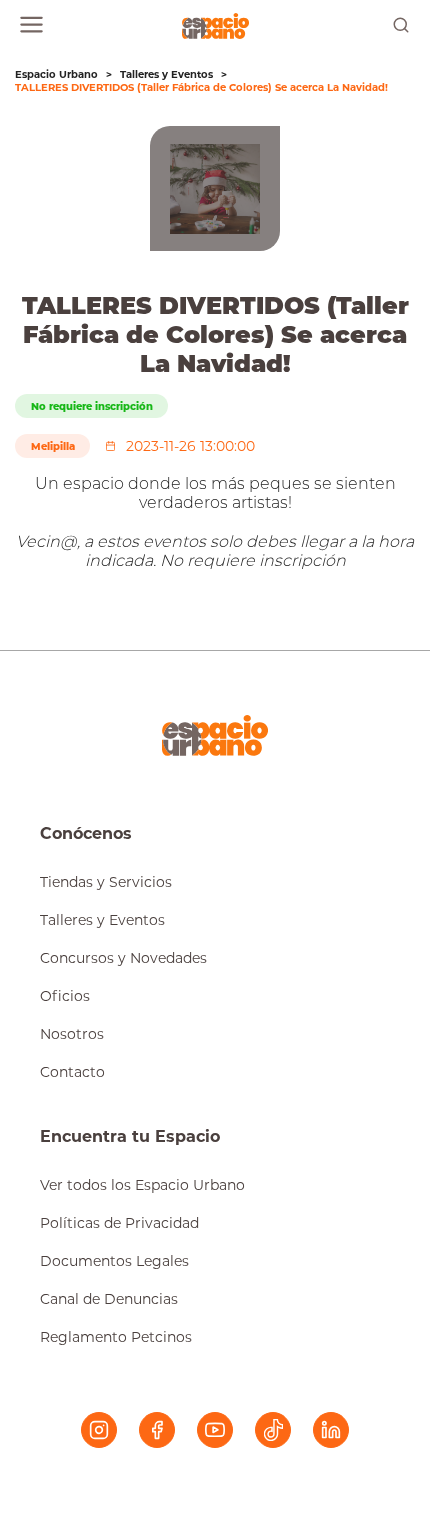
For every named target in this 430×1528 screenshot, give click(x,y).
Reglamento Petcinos (116, 1337)
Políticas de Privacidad (119, 1223)
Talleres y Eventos (166, 74)
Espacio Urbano (56, 74)
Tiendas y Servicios (106, 882)
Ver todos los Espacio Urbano (142, 1185)
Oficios (65, 996)
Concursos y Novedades (123, 958)
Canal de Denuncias (109, 1299)
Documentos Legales (114, 1261)
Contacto (72, 1072)
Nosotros (72, 1034)
